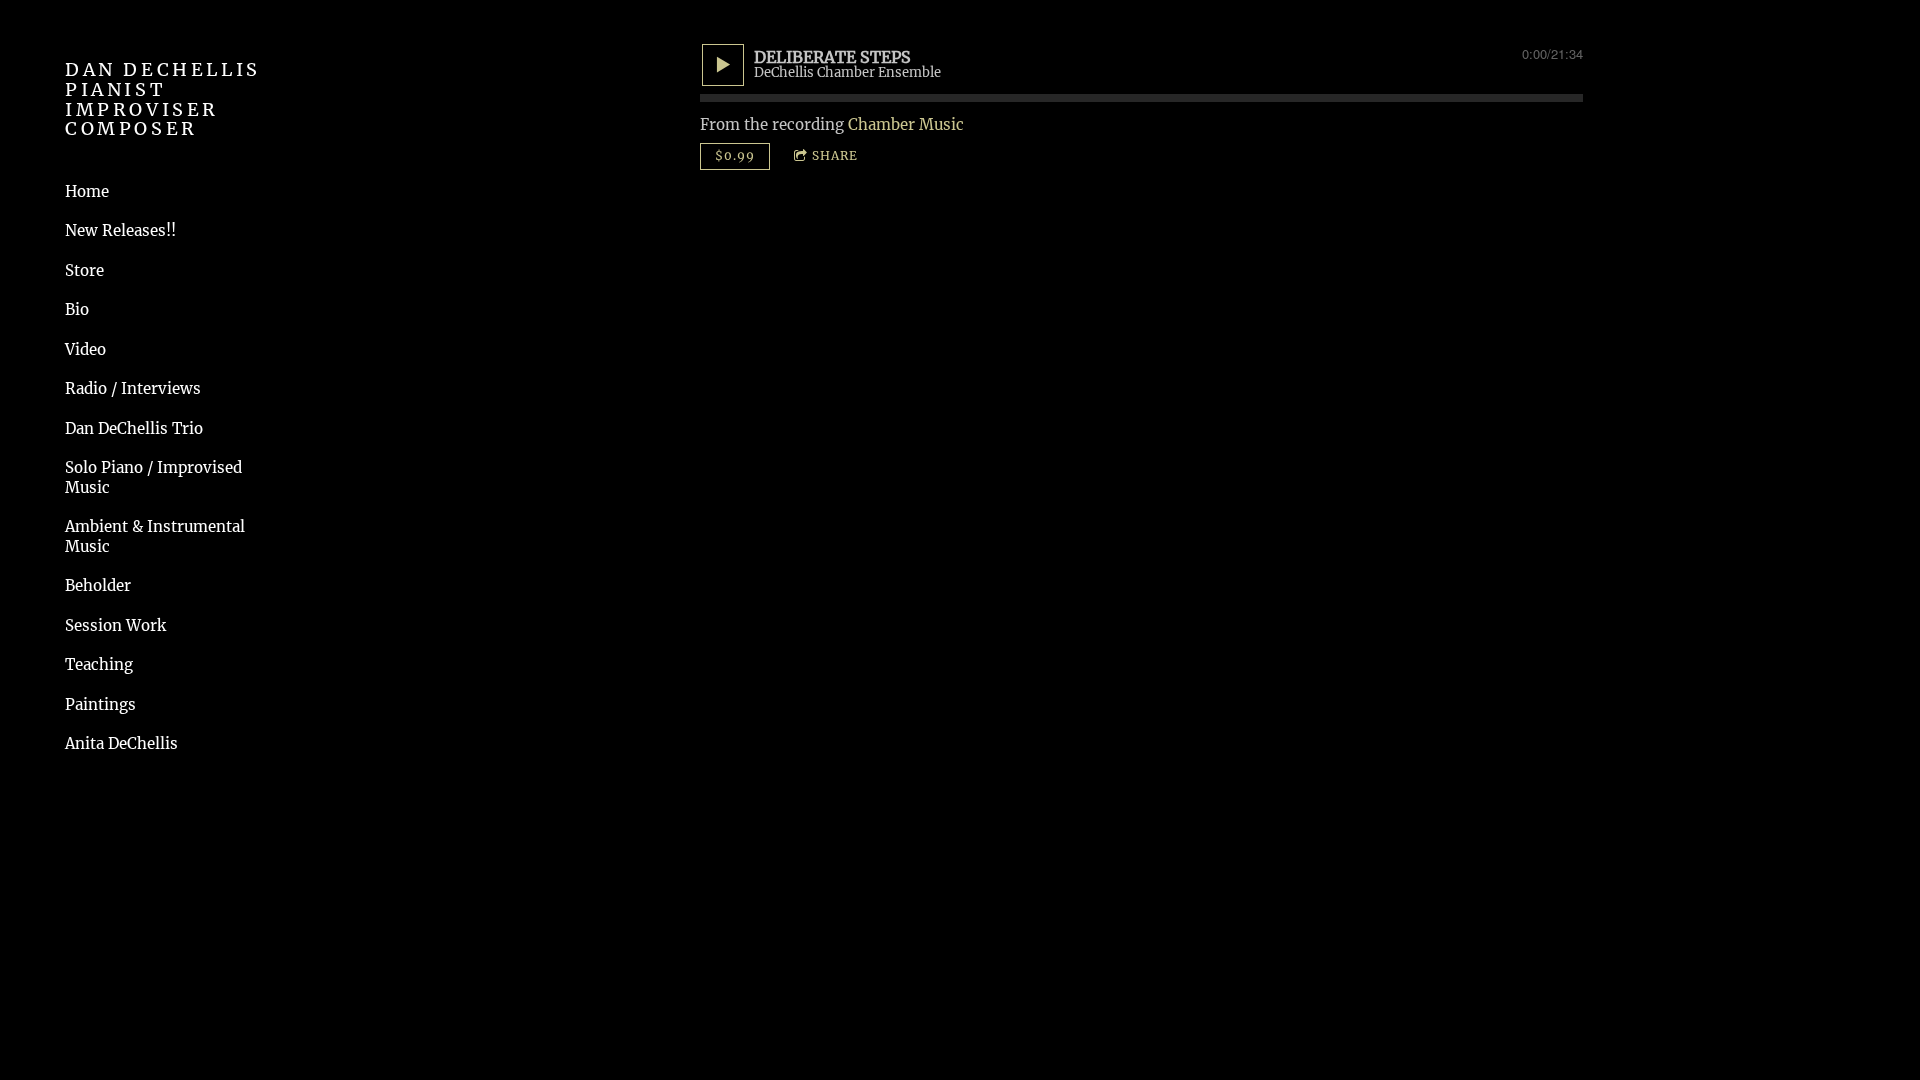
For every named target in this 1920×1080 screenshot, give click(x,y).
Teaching (99, 664)
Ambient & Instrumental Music (155, 536)
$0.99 (735, 155)
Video (85, 349)
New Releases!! (120, 230)
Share (835, 155)
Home (87, 191)
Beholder (98, 585)
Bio (77, 309)
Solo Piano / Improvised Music (153, 477)
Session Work (115, 625)
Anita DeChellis (121, 743)
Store (84, 270)
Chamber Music (906, 124)
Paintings (100, 704)
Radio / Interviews (133, 388)
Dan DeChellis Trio (134, 428)
